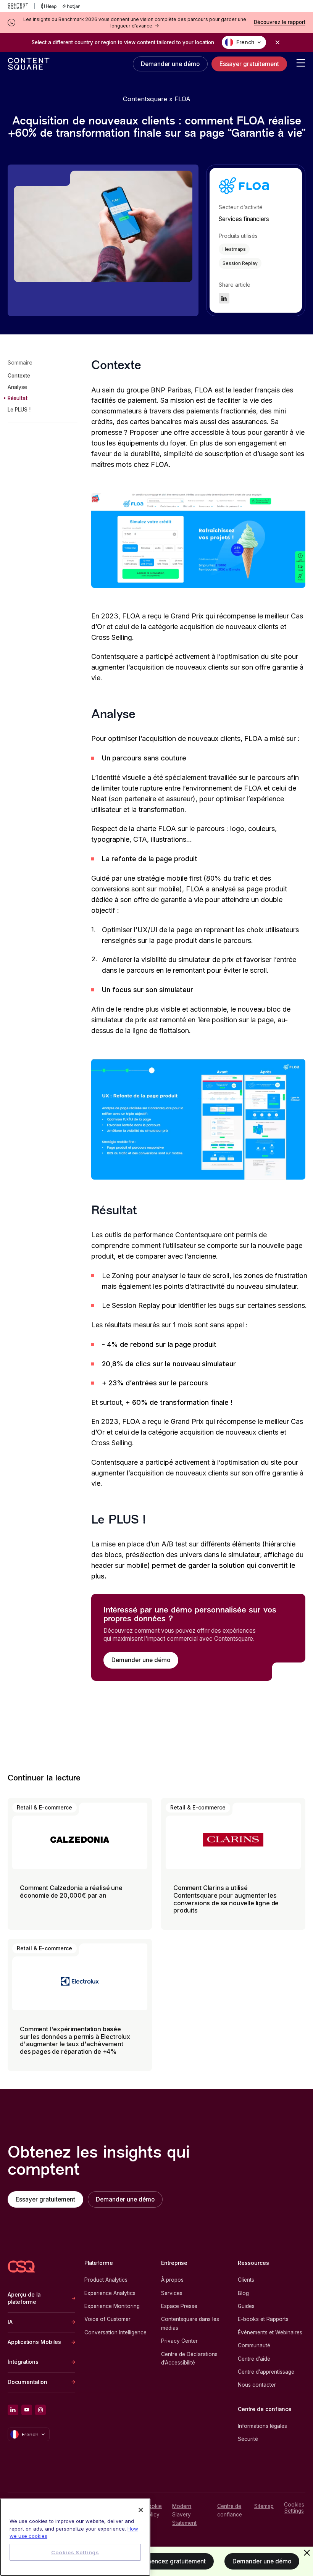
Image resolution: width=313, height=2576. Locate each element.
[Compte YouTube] (27, 2410)
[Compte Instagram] (40, 2410)
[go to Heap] (49, 6)
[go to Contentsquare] (21, 6)
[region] (75, 2537)
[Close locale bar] (278, 42)
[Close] (141, 2510)
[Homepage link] (21, 2267)
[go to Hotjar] (71, 6)
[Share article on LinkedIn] (224, 298)
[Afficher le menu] (301, 63)
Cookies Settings (294, 2508)
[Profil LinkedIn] (13, 2410)
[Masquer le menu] (307, 2553)
